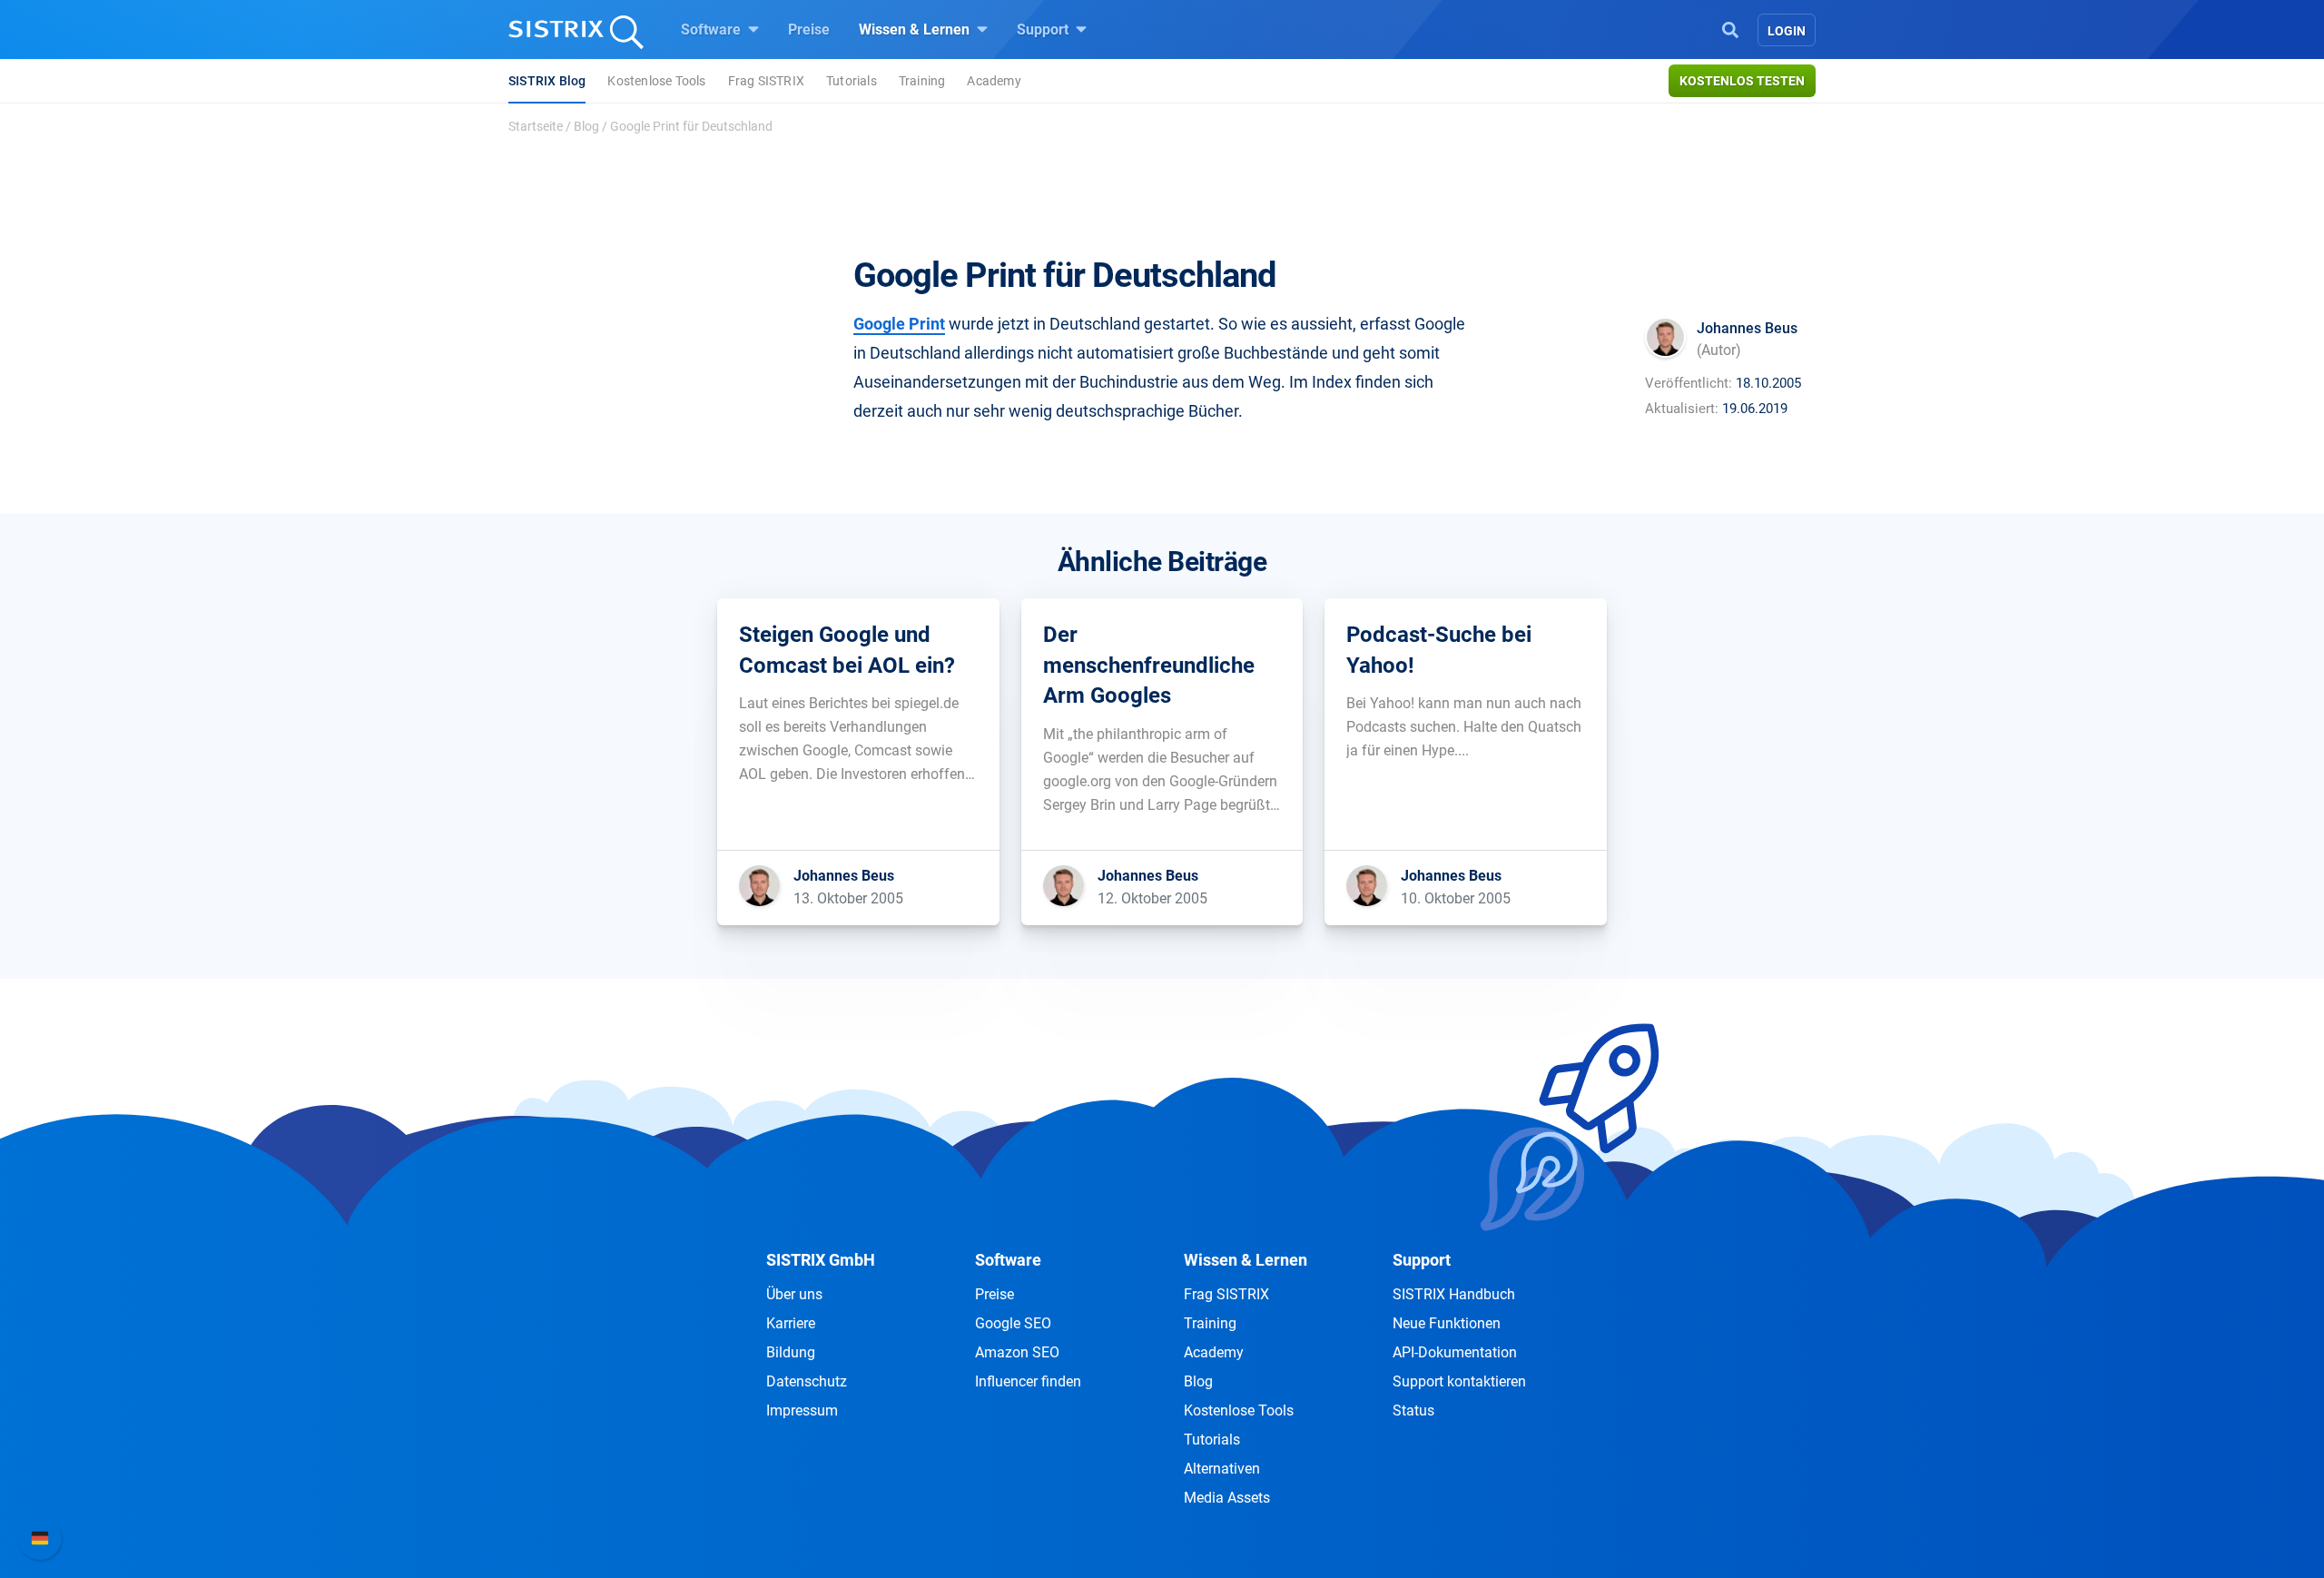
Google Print (899, 324)
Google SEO (1013, 1323)
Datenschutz (807, 1381)
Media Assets (1227, 1498)
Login (1787, 31)
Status (1413, 1410)
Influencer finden (1028, 1381)
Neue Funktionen (1447, 1323)
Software (713, 30)
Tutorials (852, 81)
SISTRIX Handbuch (1454, 1294)
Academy (994, 81)
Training (922, 81)
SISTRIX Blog (547, 81)
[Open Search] (1730, 28)
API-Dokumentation (1455, 1352)
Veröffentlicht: (1689, 383)
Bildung (791, 1352)
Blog (586, 126)
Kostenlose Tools (656, 81)
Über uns (794, 1294)
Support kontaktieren (1459, 1381)
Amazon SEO (1017, 1352)
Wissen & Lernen (916, 30)
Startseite (536, 126)
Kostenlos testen (1742, 81)
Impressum (802, 1410)
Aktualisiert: (1682, 409)
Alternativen (1222, 1469)
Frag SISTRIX (766, 81)
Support (1044, 30)
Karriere (791, 1323)
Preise (809, 30)
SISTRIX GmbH (821, 1260)
